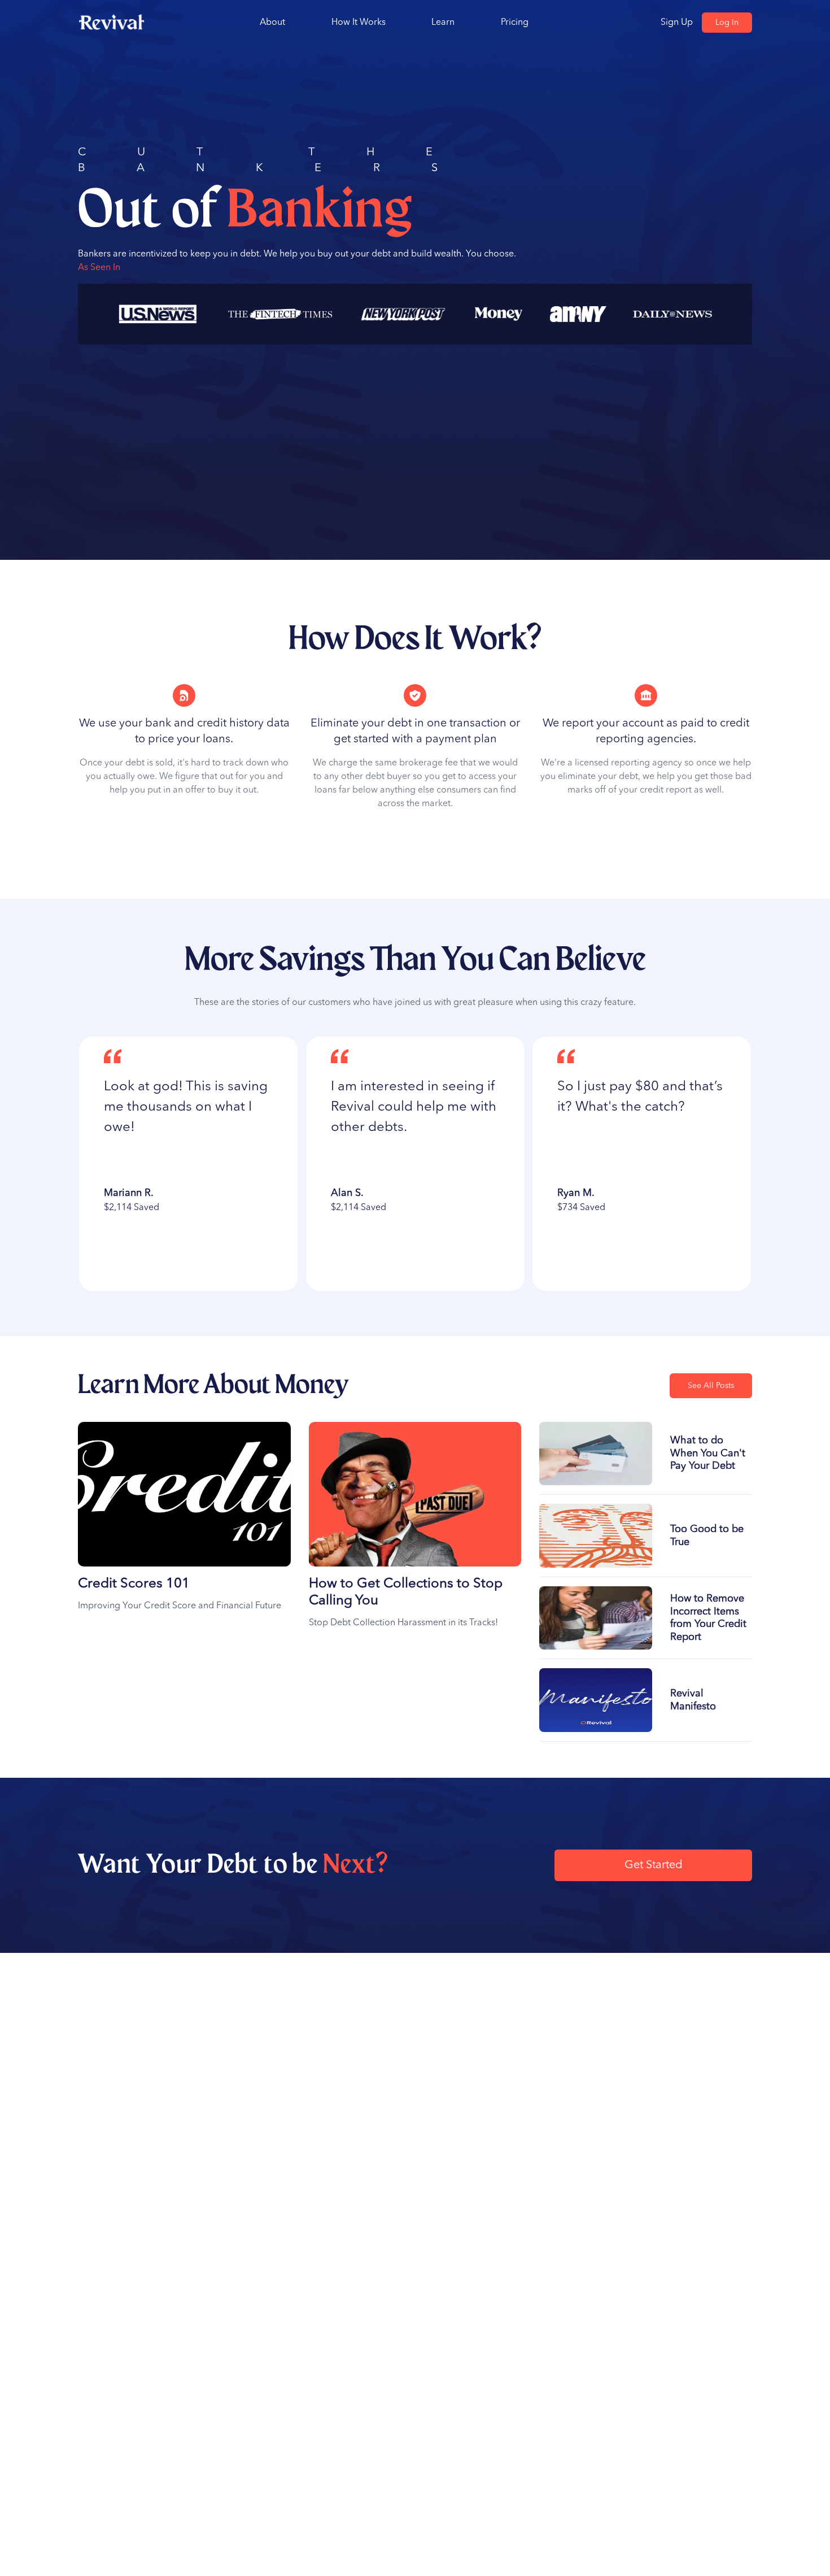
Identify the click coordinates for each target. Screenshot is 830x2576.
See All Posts (711, 1386)
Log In (727, 23)
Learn (443, 23)
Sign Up (677, 23)
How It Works (359, 23)
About (272, 23)
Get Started (654, 1865)
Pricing (515, 23)
